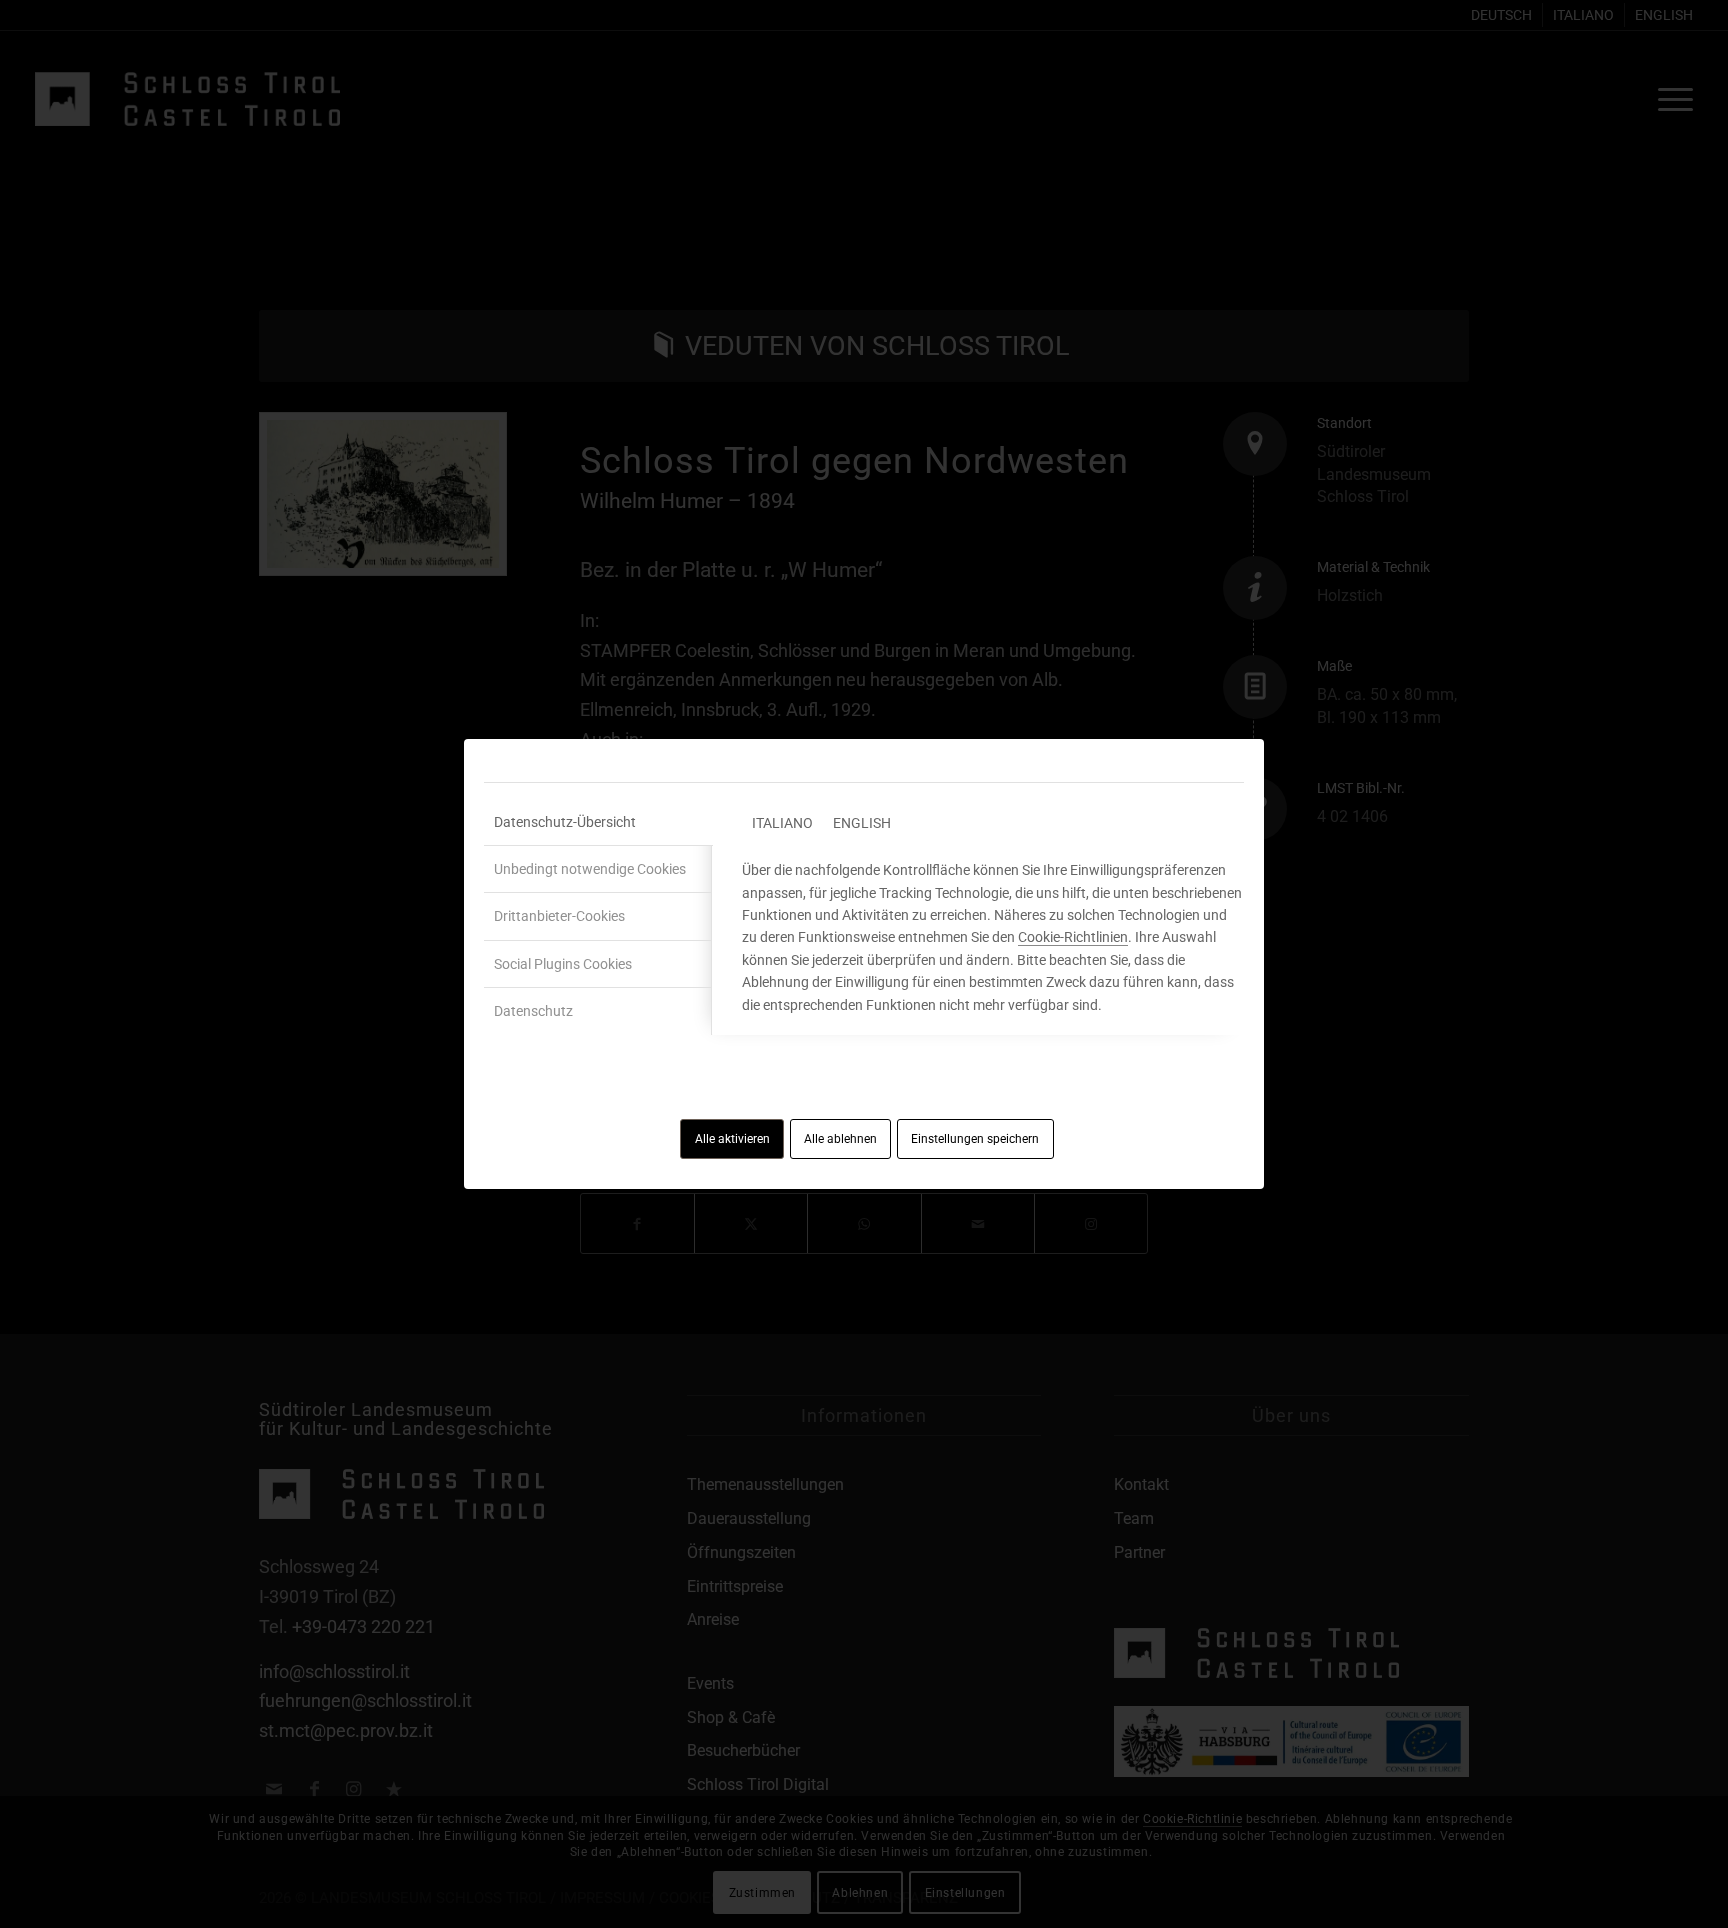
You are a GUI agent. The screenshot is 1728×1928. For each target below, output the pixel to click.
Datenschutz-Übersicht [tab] (565, 822)
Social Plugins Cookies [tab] (563, 964)
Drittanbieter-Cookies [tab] (559, 916)
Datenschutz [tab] (533, 1011)
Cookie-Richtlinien (1073, 937)
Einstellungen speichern (975, 1139)
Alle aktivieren (732, 1139)
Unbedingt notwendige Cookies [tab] (590, 869)
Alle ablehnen (840, 1139)
